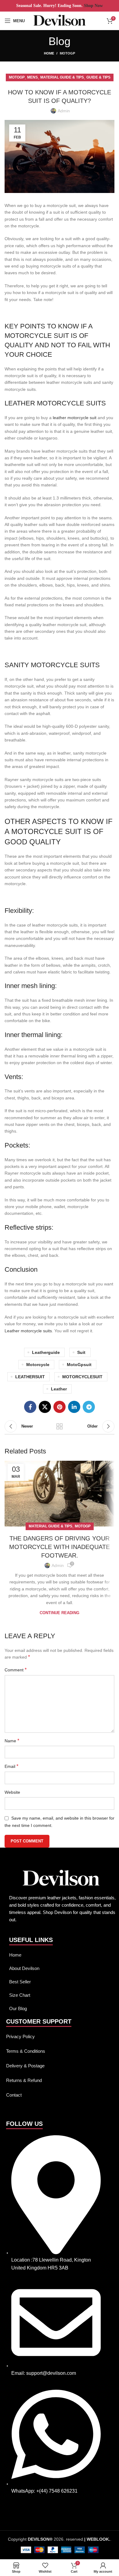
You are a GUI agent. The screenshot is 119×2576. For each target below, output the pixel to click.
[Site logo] (60, 20)
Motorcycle (38, 1365)
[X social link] (45, 1407)
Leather (59, 1389)
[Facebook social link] (30, 1407)
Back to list (60, 1426)
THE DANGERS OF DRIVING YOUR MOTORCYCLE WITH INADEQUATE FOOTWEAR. (60, 1547)
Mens (32, 77)
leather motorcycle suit (75, 418)
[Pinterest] (14, 2515)
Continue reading (60, 1613)
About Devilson (24, 1968)
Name (12, 1741)
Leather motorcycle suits (28, 1331)
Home (49, 53)
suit (81, 1352)
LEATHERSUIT (30, 1377)
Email (11, 1766)
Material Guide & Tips (62, 77)
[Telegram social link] (89, 1407)
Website (12, 1792)
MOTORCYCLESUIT (82, 1377)
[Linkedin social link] (74, 1407)
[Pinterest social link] (60, 1407)
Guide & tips (98, 77)
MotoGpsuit (79, 1365)
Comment (16, 1670)
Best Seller (20, 1982)
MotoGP (67, 53)
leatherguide (46, 1352)
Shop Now (93, 6)
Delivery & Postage (25, 2066)
